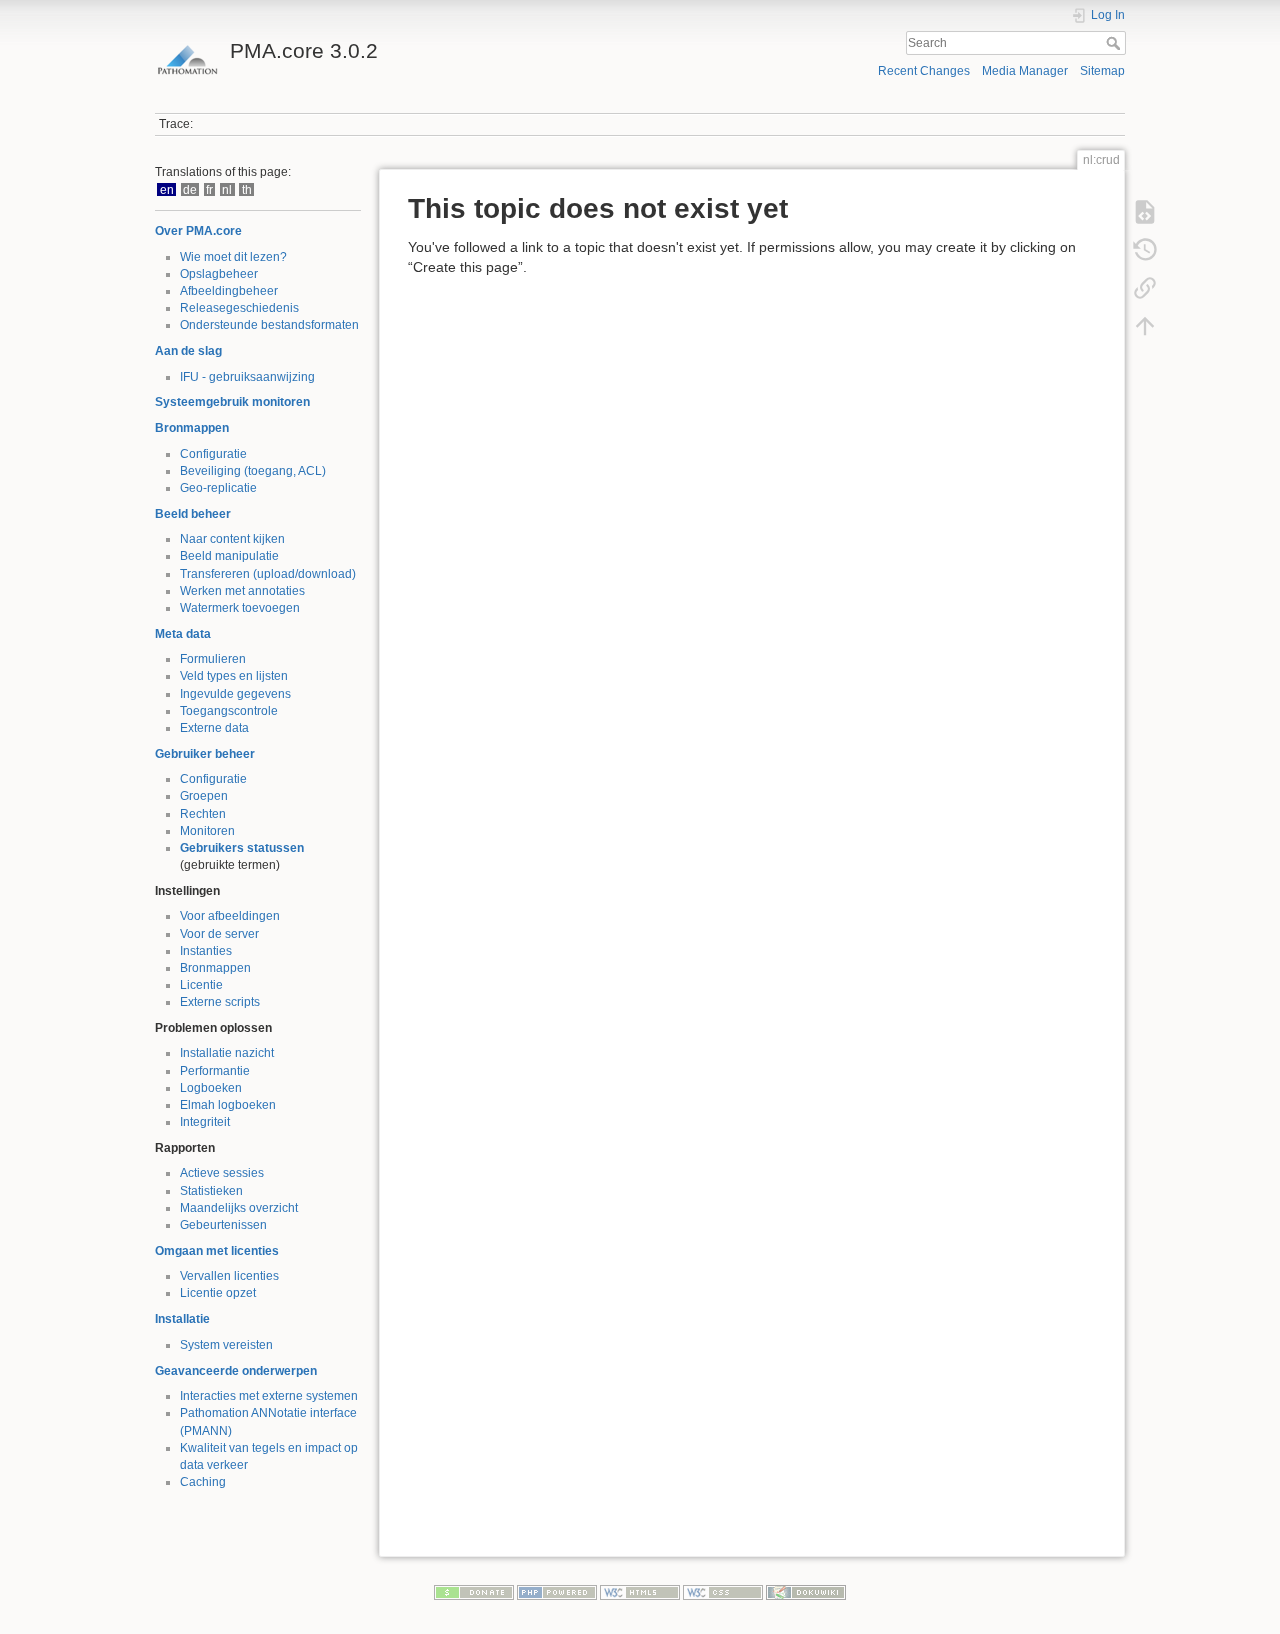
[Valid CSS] (723, 1592)
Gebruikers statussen (242, 848)
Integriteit (205, 1122)
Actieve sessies (222, 1173)
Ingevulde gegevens (235, 694)
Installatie (182, 1319)
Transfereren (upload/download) (268, 574)
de (190, 189)
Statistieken (211, 1191)
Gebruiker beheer (205, 754)
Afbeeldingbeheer (229, 291)
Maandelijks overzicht (239, 1208)
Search (1115, 43)
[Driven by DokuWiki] (806, 1592)
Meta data (183, 634)
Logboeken (211, 1088)
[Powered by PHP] (557, 1592)
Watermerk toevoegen (240, 608)
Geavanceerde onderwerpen (236, 1371)
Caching (203, 1482)
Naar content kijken (232, 539)
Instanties (206, 951)
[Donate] (474, 1592)
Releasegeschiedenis (239, 308)
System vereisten (226, 1345)
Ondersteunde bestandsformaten (269, 325)
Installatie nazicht (227, 1053)
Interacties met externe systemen (269, 1396)
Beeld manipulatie (229, 556)
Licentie (201, 985)
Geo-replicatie (218, 488)
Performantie (215, 1071)
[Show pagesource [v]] (1145, 212)
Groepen (204, 796)
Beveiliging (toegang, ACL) (253, 471)
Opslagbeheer (219, 274)
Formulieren (213, 659)
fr (209, 189)
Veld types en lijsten (234, 676)
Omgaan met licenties (217, 1251)
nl (227, 189)
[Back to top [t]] (1145, 326)
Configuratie (213, 454)
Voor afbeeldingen (230, 916)
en (167, 189)
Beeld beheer (193, 514)
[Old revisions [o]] (1145, 250)
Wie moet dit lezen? (233, 257)
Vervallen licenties (229, 1276)
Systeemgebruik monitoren (232, 402)
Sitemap (1102, 71)
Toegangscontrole (229, 711)
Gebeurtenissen (223, 1225)
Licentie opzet (218, 1293)
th (247, 189)
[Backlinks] (1145, 288)
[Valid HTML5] (640, 1592)
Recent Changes (924, 71)
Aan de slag (188, 351)
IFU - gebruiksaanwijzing (247, 377)
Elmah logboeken (228, 1105)
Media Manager (1025, 71)
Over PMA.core (198, 231)
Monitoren (207, 831)
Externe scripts (220, 1002)
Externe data (214, 728)
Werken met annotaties (242, 591)
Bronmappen (192, 428)
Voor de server (219, 934)
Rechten (203, 814)
